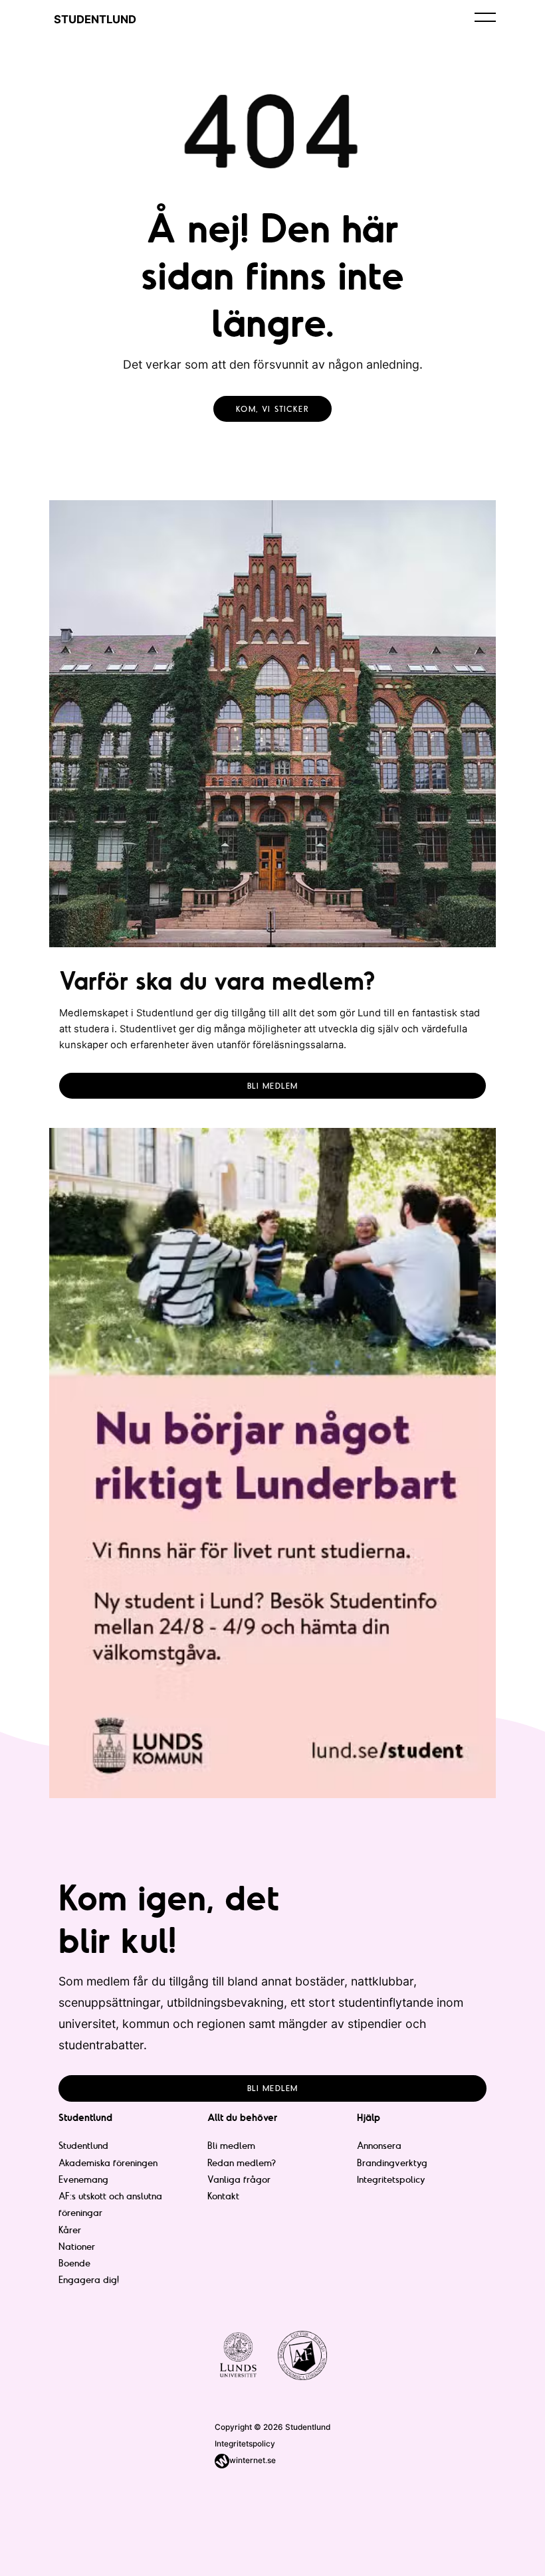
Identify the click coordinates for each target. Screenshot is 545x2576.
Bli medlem (273, 1086)
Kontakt (223, 2196)
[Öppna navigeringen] (485, 17)
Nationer (77, 2247)
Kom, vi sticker (272, 409)
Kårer (70, 2230)
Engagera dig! (89, 2280)
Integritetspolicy (391, 2179)
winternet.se (253, 2460)
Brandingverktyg (392, 2163)
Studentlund (83, 2146)
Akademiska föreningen (108, 2163)
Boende (74, 2263)
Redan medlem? (242, 2163)
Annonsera (379, 2146)
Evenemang (83, 2179)
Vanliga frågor (239, 2179)
